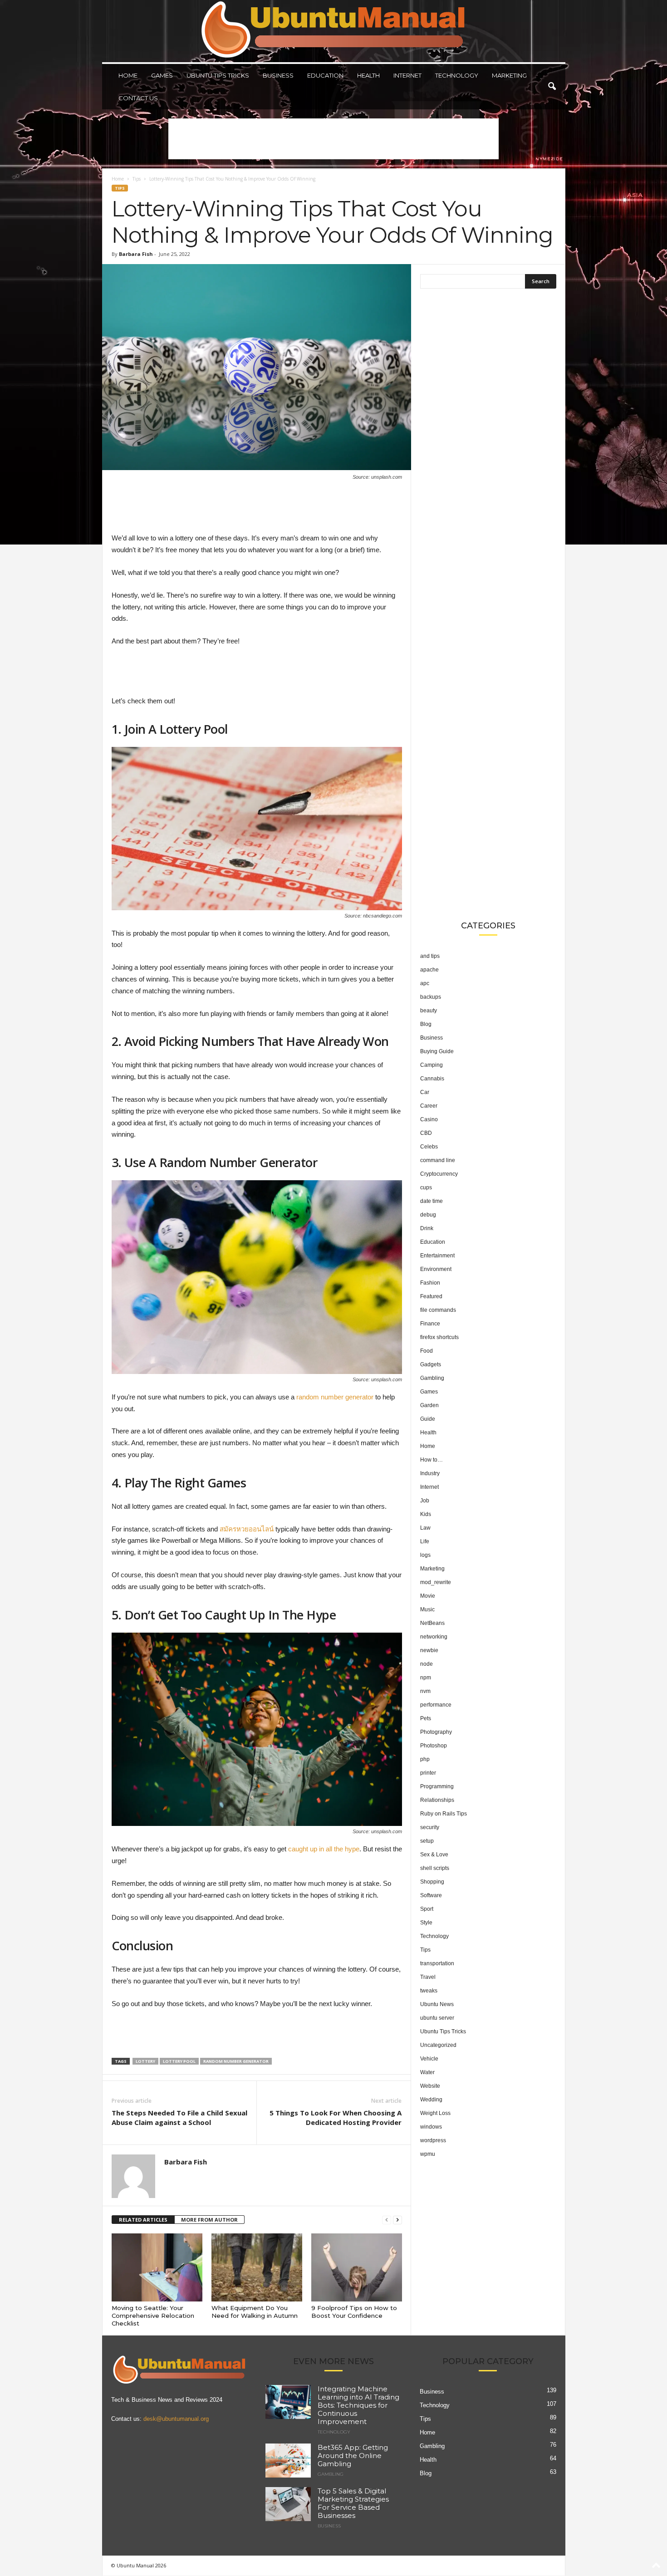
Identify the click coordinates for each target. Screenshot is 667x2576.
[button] (552, 87)
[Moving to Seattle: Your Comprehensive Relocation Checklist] (157, 2267)
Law (425, 1528)
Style (426, 1923)
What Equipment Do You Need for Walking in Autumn (255, 2312)
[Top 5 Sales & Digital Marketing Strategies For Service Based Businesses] (288, 2504)
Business (278, 75)
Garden (429, 1405)
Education (325, 75)
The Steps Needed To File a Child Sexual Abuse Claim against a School (179, 2117)
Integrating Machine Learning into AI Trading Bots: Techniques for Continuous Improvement (358, 2405)
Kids (426, 1514)
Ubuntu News (437, 2004)
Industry (430, 1473)
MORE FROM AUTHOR (209, 2220)
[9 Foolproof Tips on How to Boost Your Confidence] (357, 2267)
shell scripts (435, 1868)
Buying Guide (437, 1051)
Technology (457, 75)
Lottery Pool (179, 2061)
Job (425, 1501)
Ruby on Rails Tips (444, 1814)
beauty (429, 1011)
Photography (436, 1732)
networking (434, 1637)
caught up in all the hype (324, 1849)
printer (428, 1773)
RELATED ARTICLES (143, 2220)
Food (427, 1351)
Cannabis (432, 1079)
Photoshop (434, 1746)
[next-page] (397, 2220)
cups (426, 1187)
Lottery (145, 2061)
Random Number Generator (236, 2061)
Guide (428, 1419)
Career (429, 1106)
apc (425, 983)
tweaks (429, 1991)
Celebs (429, 1147)
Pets (426, 1718)
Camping (432, 1065)
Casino (429, 1119)
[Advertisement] (333, 139)
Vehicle (429, 2059)
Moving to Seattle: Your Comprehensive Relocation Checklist (153, 2316)
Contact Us (138, 98)
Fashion (430, 1283)
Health (368, 75)
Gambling (432, 1378)
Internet (407, 75)
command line (438, 1160)
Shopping (432, 1882)
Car (425, 1092)
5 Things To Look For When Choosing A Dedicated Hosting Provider (336, 2117)
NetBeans (432, 1623)
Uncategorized (438, 2045)
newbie (429, 1650)
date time (432, 1201)
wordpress (433, 2140)
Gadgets (431, 1364)
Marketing (509, 75)
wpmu (428, 2154)
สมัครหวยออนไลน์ (247, 1529)
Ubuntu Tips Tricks (218, 75)
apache (429, 970)
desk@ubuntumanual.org (176, 2419)
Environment (436, 1269)
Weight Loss (435, 2113)
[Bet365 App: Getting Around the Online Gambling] (288, 2461)
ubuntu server (437, 2018)
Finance (430, 1324)
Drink (427, 1228)
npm (426, 1678)
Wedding (431, 2100)
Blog (426, 1024)
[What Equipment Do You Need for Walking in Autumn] (257, 2267)
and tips (430, 956)
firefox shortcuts (439, 1337)
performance (436, 1705)
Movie (428, 1596)
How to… (432, 1460)
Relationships (437, 1800)
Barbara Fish (136, 254)
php (425, 1759)
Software (431, 1895)
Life (425, 1541)
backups (431, 997)
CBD (426, 1133)
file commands (438, 1310)
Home (128, 75)
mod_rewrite (436, 1582)
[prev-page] (387, 2220)
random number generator (335, 1397)
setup (427, 1841)
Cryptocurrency (439, 1174)
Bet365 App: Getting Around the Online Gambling (353, 2456)
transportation (437, 1963)
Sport (427, 1909)
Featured (431, 1296)
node (427, 1664)
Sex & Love (434, 1855)
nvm (425, 1691)
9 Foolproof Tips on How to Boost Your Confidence (354, 2312)
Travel (428, 1977)
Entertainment (437, 1256)
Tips (137, 179)
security (430, 1827)
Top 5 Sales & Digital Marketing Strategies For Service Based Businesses (353, 2503)
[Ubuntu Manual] (334, 31)
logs (425, 1555)
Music (427, 1609)
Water (427, 2072)
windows (431, 2127)
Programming (437, 1786)
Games (162, 75)
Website (430, 2086)
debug (428, 1215)
